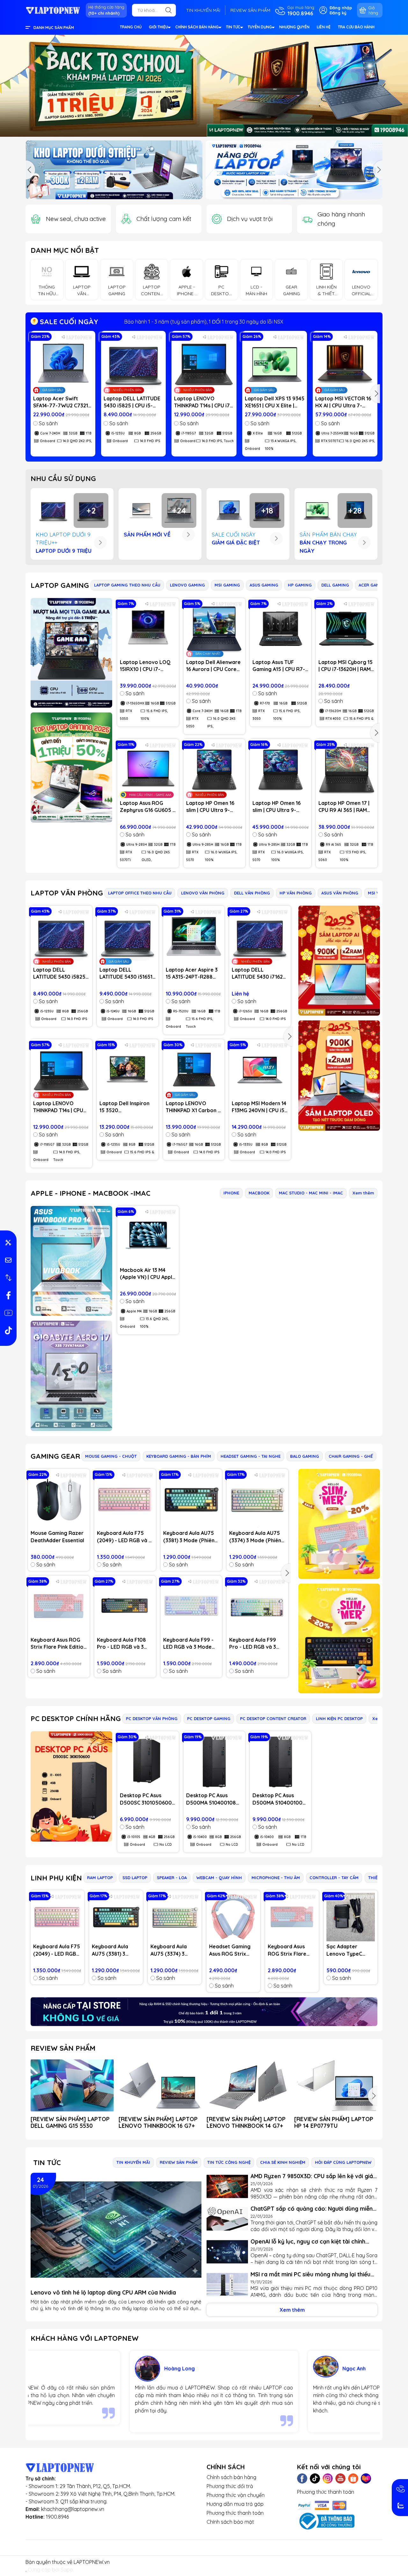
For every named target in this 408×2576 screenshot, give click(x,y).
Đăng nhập (341, 8)
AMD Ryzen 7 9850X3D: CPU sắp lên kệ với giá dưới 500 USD (312, 2176)
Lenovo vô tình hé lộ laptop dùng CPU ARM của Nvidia (103, 2292)
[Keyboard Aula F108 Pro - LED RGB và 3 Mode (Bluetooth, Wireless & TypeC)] (125, 1606)
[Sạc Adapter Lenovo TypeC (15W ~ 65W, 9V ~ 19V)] (351, 1917)
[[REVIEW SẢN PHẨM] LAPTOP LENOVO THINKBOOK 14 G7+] (248, 2085)
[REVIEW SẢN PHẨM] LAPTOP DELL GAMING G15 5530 (70, 2122)
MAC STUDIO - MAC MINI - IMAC (311, 1193)
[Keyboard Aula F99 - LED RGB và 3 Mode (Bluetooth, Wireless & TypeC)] (191, 1606)
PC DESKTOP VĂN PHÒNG (152, 1719)
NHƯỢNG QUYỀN (294, 27)
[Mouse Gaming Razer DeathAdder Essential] (59, 1500)
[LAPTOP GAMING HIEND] (71, 653)
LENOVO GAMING (187, 585)
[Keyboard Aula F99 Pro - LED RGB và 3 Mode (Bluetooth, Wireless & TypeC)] (257, 1606)
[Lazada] (366, 2478)
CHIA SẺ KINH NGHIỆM (283, 2162)
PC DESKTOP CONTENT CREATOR (273, 1719)
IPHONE (231, 1193)
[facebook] (8, 1295)
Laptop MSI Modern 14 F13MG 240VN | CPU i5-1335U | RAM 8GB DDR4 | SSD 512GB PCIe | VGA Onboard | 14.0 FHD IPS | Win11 (260, 1107)
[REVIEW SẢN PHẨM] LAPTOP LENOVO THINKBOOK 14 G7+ (246, 2122)
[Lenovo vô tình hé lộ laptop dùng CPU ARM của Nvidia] (116, 2230)
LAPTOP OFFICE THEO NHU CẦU (140, 893)
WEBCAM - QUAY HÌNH (219, 1878)
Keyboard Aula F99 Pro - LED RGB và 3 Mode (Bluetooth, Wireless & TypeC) (253, 1644)
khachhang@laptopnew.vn (73, 2509)
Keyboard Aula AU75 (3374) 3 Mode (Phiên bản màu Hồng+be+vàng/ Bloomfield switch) (255, 1537)
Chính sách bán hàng (231, 2477)
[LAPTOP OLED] (339, 1075)
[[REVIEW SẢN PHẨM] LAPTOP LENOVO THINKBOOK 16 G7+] (160, 2085)
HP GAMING (300, 585)
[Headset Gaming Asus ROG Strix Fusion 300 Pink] (233, 1917)
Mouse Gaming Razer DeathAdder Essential (57, 1536)
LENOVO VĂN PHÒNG (203, 893)
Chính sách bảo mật (230, 2522)
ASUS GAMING (264, 585)
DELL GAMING (335, 585)
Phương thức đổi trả (230, 2486)
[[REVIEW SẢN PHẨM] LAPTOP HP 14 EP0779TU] (336, 2085)
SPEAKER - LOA (172, 1878)
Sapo (67, 2570)
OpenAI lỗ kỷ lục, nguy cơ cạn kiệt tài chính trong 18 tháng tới (308, 2241)
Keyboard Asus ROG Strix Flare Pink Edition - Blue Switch (58, 1644)
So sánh (48, 423)
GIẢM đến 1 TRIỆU (204, 322)
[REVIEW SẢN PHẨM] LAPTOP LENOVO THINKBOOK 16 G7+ (158, 2122)
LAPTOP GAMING (60, 585)
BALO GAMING (305, 1456)
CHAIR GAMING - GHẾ (351, 1456)
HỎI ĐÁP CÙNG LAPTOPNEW (343, 2162)
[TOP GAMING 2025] (71, 767)
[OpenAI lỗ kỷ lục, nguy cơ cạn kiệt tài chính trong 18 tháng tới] (227, 2252)
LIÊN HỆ (324, 27)
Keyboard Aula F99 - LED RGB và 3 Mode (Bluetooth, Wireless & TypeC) (189, 1644)
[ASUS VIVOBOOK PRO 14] (71, 1261)
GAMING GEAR (55, 1456)
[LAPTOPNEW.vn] (53, 10)
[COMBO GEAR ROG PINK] (339, 1524)
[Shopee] (353, 2478)
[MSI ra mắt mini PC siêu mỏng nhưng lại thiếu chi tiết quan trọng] (227, 2285)
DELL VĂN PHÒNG (252, 893)
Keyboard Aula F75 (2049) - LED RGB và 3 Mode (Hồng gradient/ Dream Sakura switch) (124, 1537)
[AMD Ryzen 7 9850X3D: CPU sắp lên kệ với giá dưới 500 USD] (227, 2187)
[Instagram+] (328, 2478)
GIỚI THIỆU (158, 27)
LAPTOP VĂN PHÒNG (67, 893)
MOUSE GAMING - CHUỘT (111, 1456)
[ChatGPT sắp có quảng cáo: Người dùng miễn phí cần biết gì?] (227, 2219)
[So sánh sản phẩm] (8, 1278)
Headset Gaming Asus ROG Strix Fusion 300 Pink (230, 1950)
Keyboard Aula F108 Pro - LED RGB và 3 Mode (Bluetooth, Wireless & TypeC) (121, 1644)
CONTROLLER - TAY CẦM (334, 1878)
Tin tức (47, 2163)
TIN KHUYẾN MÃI (203, 10)
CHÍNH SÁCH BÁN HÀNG (197, 27)
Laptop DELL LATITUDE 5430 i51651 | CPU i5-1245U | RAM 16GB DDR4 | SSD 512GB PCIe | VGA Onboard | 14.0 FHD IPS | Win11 (127, 974)
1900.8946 (57, 2517)
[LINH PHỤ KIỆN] (204, 2012)
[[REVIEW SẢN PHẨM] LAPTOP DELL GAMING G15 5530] (72, 2085)
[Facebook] (302, 2478)
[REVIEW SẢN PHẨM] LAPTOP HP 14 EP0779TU (334, 2122)
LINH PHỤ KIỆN (56, 1878)
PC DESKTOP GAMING (209, 1719)
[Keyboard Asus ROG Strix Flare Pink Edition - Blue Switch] (59, 1606)
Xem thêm (363, 1193)
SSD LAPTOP (135, 1878)
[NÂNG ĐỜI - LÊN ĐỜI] (114, 170)
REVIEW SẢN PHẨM (250, 10)
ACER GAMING (373, 585)
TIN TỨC (233, 27)
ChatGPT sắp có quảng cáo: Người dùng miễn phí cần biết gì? (312, 2209)
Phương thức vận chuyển (236, 2495)
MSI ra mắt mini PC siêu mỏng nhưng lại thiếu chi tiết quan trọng (310, 2274)
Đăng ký (338, 13)
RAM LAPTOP (100, 1878)
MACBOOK (259, 1193)
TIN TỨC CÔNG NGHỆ (229, 2162)
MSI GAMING (227, 585)
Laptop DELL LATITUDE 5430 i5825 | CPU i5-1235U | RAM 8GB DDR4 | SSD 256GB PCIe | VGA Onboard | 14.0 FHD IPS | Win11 (133, 402)
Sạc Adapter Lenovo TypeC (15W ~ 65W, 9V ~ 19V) (348, 1950)
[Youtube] (340, 2478)
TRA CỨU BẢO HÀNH (356, 27)
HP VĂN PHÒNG (296, 893)
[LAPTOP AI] (339, 961)
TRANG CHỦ (131, 27)
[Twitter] (315, 2478)
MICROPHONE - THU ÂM (276, 1878)
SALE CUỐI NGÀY (68, 322)
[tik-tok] (8, 1330)
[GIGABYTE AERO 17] (71, 1376)
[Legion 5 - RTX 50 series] (294, 170)
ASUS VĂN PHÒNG (340, 893)
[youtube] (8, 1313)
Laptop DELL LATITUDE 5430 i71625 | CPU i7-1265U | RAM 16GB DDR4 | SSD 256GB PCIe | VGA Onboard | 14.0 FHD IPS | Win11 (260, 974)
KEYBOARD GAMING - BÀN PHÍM (179, 1456)
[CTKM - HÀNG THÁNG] (204, 86)
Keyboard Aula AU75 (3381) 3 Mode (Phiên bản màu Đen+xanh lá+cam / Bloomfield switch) (189, 1537)
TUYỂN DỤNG (260, 27)
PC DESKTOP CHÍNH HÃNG (76, 1719)
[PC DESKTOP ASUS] (71, 1786)
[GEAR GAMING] (339, 1638)
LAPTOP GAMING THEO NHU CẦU (127, 585)
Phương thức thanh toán (235, 2513)
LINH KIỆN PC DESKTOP (339, 1719)
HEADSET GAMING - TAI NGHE (251, 1456)
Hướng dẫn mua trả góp (235, 2504)
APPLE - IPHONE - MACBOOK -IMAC (91, 1193)
